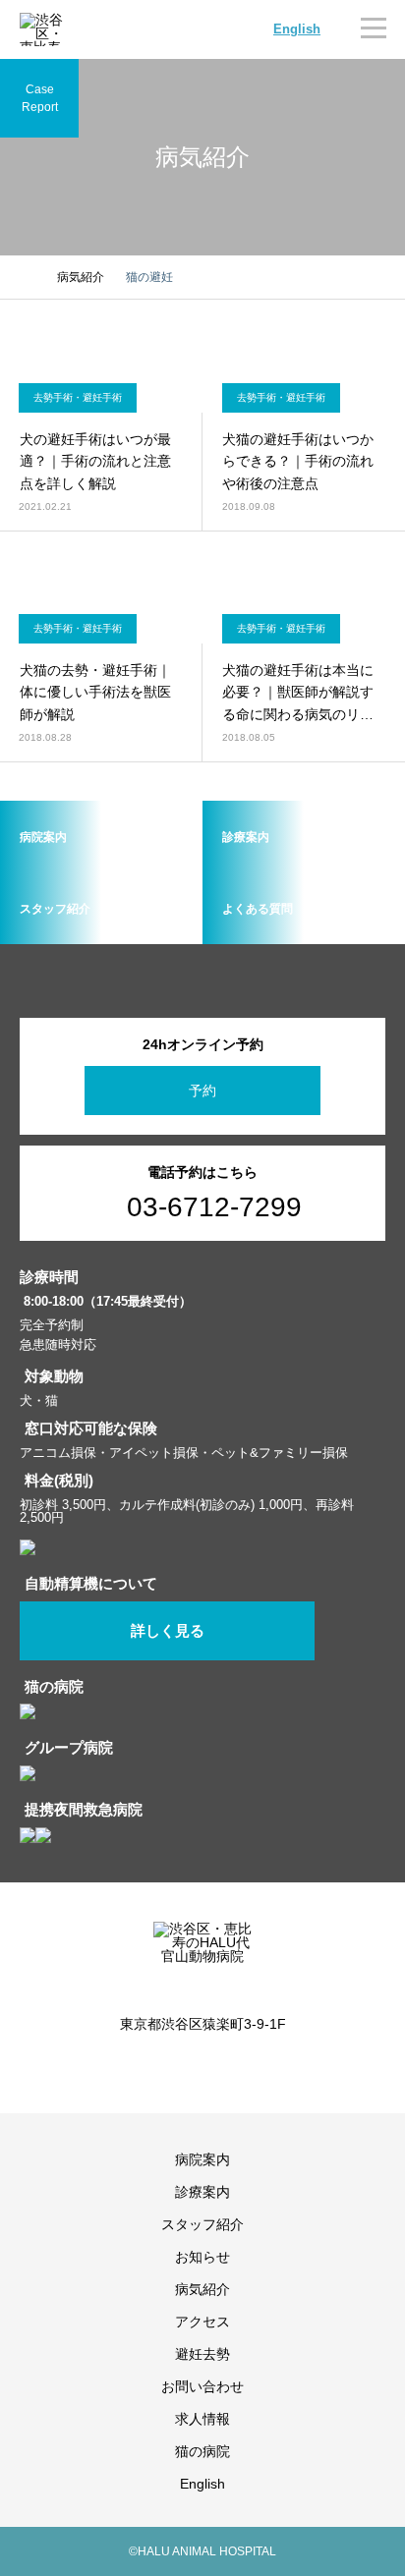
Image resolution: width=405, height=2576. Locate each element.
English (297, 29)
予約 (202, 1091)
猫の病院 (202, 2451)
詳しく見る (168, 1631)
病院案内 (202, 2159)
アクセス (202, 2322)
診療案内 (202, 2192)
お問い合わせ (202, 2386)
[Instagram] (188, 2067)
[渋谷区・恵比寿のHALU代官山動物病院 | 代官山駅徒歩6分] (44, 29)
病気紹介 (202, 2289)
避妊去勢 (202, 2354)
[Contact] (217, 2067)
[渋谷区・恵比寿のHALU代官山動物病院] (202, 1955)
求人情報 (202, 2419)
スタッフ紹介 (202, 2224)
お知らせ (202, 2257)
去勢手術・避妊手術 (78, 397)
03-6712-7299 (214, 1207)
